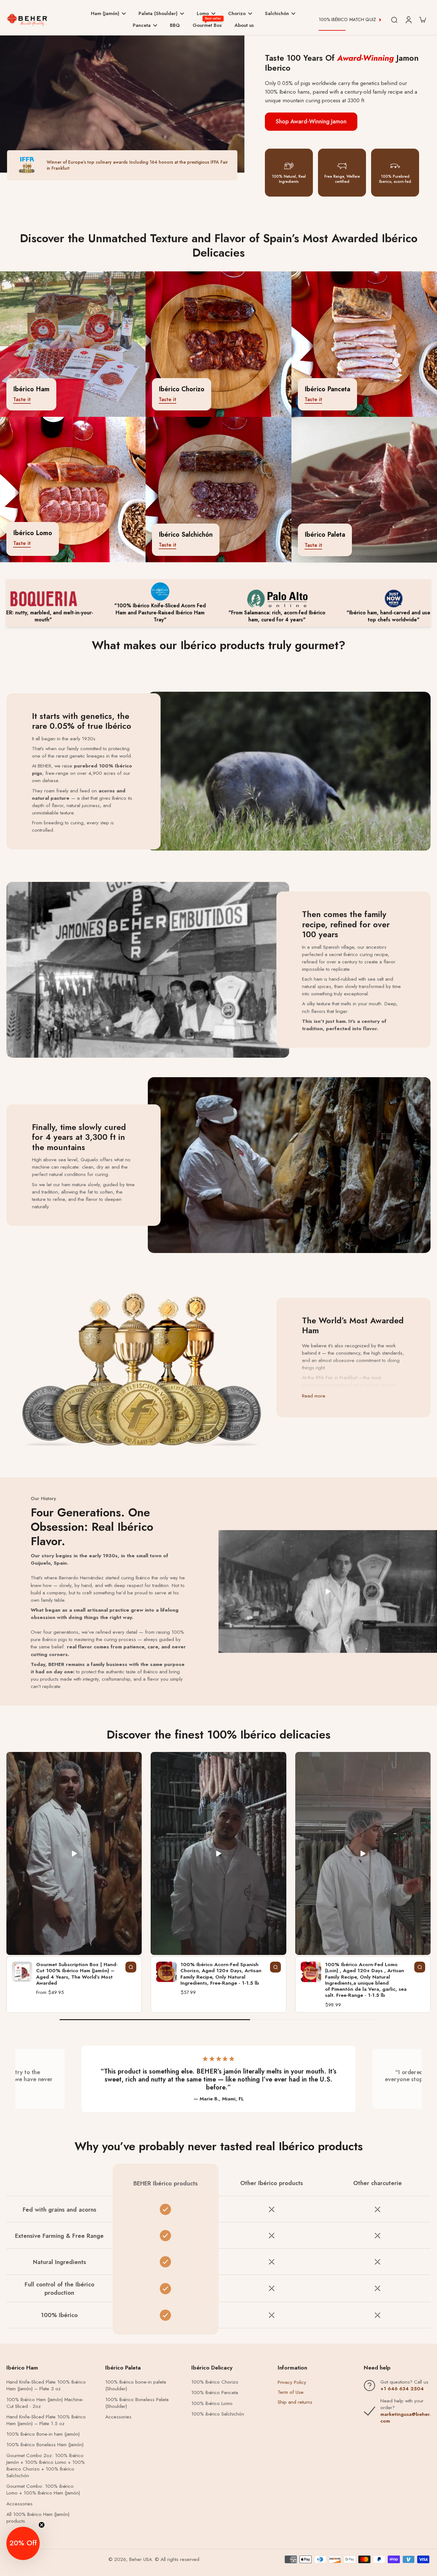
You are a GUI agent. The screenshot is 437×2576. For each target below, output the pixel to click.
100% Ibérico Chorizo (215, 2382)
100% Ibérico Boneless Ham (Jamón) (45, 2445)
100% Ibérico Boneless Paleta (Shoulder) (137, 2403)
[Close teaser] (42, 2525)
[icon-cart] (422, 19)
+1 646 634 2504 (402, 2389)
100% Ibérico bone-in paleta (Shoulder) (136, 2385)
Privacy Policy (292, 2382)
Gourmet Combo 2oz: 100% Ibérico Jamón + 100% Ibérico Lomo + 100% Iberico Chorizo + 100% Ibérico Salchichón (46, 2466)
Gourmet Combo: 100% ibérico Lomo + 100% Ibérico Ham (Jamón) (43, 2490)
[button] (23, 2543)
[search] (394, 19)
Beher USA (141, 2559)
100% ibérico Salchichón (218, 2414)
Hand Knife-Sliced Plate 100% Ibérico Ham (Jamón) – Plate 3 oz (46, 2385)
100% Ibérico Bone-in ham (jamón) (43, 2434)
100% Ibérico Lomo (212, 2404)
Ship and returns (295, 2402)
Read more (314, 1396)
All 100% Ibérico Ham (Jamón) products (38, 2518)
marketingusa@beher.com (405, 2418)
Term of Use (291, 2392)
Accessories (20, 2504)
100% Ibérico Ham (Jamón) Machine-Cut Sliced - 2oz (45, 2403)
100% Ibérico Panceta (215, 2393)
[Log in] (408, 19)
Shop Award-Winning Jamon (311, 121)
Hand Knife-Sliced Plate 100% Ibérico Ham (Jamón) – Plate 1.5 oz (46, 2420)
